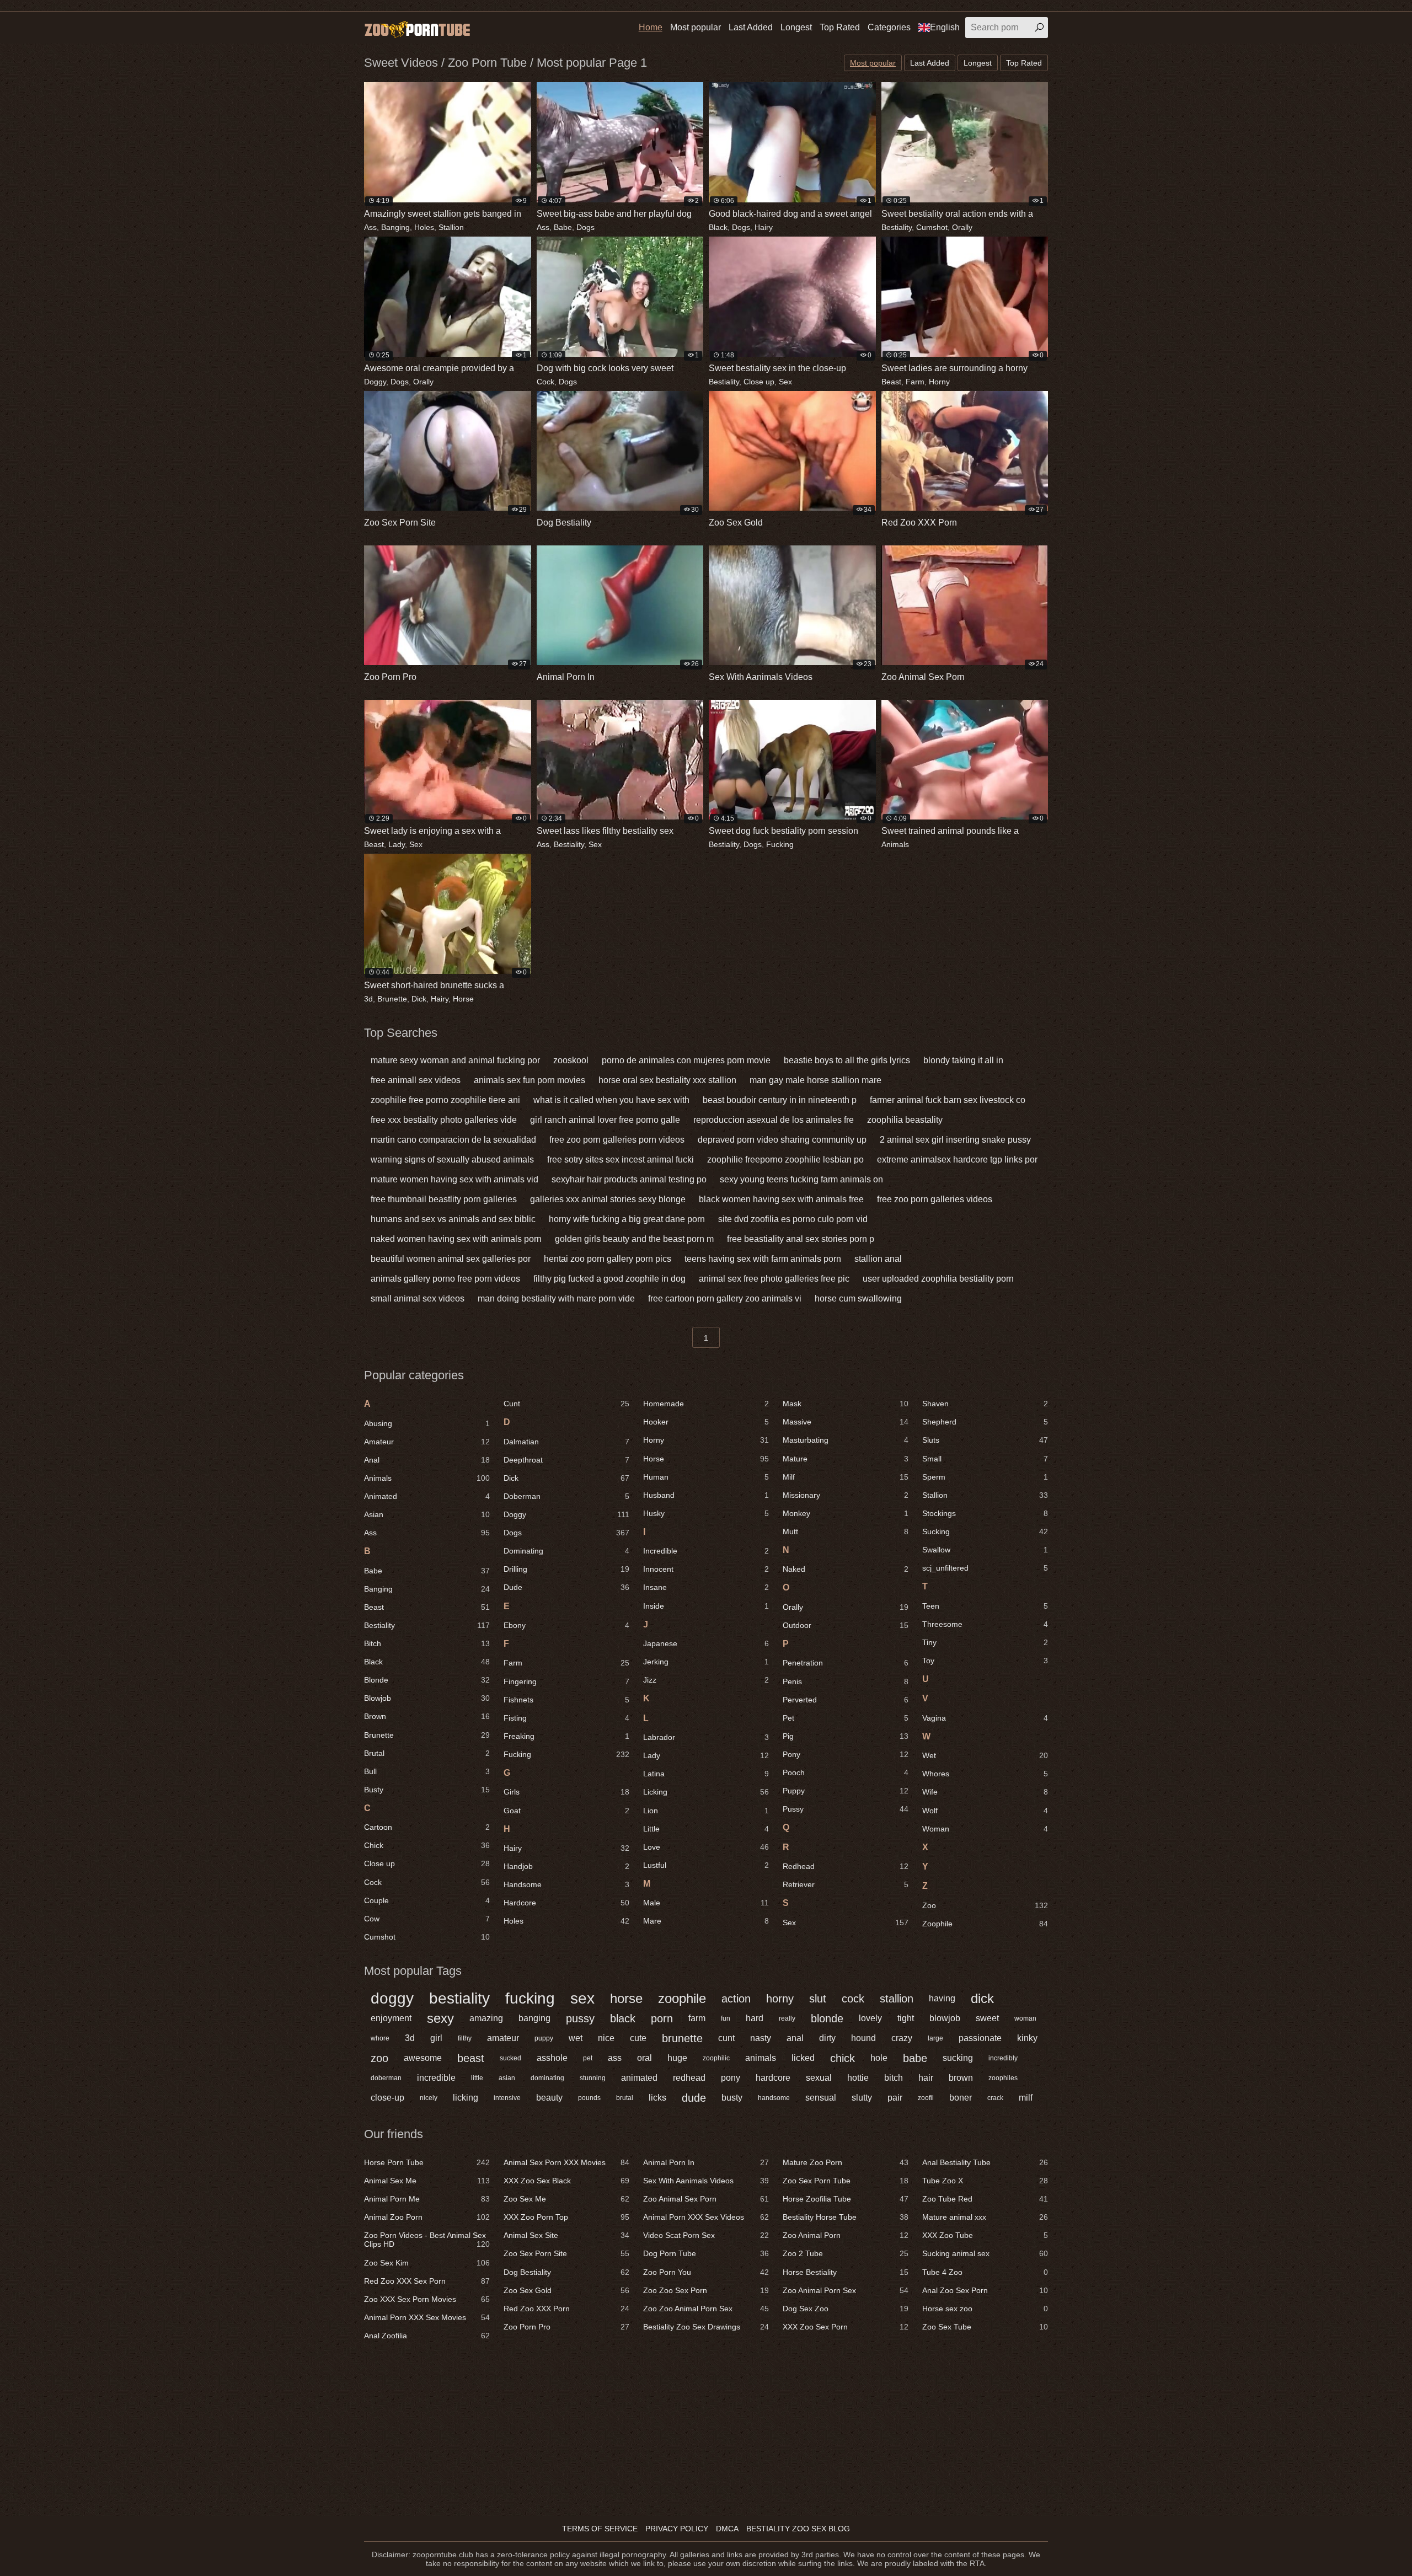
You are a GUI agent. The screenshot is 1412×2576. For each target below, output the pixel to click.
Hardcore (566, 1903)
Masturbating (846, 1440)
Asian (427, 1514)
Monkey (846, 1513)
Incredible (706, 1551)
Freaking (566, 1736)
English (945, 27)
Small (985, 1459)
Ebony (566, 1625)
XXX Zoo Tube (985, 2235)
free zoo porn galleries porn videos (617, 1140)
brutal (625, 2098)
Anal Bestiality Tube (985, 2162)
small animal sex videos (418, 1298)
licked (803, 2058)
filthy (465, 2038)
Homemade (706, 1404)
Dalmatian (566, 1442)
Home (651, 27)
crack (995, 2098)
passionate (980, 2038)
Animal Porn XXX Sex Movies (427, 2317)
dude (694, 2098)
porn (662, 2018)
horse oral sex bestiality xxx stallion (667, 1080)
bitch (894, 2078)
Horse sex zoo (985, 2309)
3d (368, 999)
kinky (1027, 2038)
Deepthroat (566, 1460)
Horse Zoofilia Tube (846, 2199)
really (787, 2018)
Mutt (846, 1531)
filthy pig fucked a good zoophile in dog (609, 1279)
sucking (958, 2058)
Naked (846, 1569)
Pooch (846, 1772)
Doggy (375, 382)
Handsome (566, 1884)
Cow (427, 1919)
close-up (387, 2098)
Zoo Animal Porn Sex (846, 2290)
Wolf (985, 1811)
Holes (424, 227)
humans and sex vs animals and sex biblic (453, 1219)
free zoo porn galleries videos (935, 1199)
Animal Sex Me (427, 2181)
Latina (706, 1774)
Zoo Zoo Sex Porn (706, 2290)
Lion (706, 1811)
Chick (427, 1845)
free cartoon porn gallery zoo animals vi (725, 1298)
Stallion (451, 227)
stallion (897, 1999)
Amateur (427, 1442)
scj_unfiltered (985, 1568)
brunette (682, 2038)
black (623, 2018)
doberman (386, 2078)
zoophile (682, 1998)
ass (615, 2058)
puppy (544, 2038)
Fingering (566, 1681)
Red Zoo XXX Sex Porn (427, 2281)
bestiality (459, 1999)
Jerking (706, 1662)
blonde (827, 2018)
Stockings (985, 1513)
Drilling (566, 1569)
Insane (706, 1587)
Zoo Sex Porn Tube (846, 2181)
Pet (846, 1718)
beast (471, 2058)
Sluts (985, 1440)
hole (879, 2058)
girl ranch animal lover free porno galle (605, 1120)
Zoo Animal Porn (846, 2235)
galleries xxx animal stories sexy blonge (608, 1199)
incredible (436, 2078)
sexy (440, 2018)
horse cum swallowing (858, 1298)
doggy (392, 1999)
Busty (427, 1790)
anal (795, 2038)
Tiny (985, 1642)
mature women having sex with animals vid (454, 1179)
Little (706, 1829)
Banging (395, 227)
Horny (939, 382)
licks (657, 2098)
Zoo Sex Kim (427, 2263)
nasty (761, 2038)
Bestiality (897, 227)
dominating (547, 2078)
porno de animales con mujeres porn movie (686, 1060)
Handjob (566, 1866)
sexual (819, 2078)
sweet (987, 2018)
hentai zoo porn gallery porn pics (608, 1259)
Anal (427, 1460)
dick (982, 1998)
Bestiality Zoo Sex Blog (798, 2529)
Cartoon (427, 1827)
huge (677, 2058)
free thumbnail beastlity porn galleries (444, 1199)
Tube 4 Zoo (985, 2272)
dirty (827, 2038)
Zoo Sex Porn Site (566, 2253)
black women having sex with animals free (781, 1199)
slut (818, 1999)
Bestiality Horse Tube (846, 2217)
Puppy (846, 1791)
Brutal (427, 1753)
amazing (486, 2018)
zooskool (571, 1060)
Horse (463, 999)
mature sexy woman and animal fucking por (455, 1060)
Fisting (566, 1718)
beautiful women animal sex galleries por (451, 1259)
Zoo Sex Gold (566, 2290)
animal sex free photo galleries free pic (774, 1279)
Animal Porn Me (427, 2199)
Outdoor (846, 1625)
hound (863, 2038)
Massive (846, 1422)
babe (915, 2058)
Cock (545, 382)
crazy (902, 2038)
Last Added (751, 27)
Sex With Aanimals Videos (706, 2181)
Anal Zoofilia (427, 2336)
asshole (552, 2058)
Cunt (566, 1404)
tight (906, 2018)
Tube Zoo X (985, 2181)
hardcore (773, 2078)
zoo (379, 2058)
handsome (774, 2098)
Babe (563, 227)
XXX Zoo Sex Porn (846, 2327)
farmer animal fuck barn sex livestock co (948, 1100)
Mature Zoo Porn (846, 2162)
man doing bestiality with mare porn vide (556, 1298)
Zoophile (985, 1924)
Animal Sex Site (566, 2235)
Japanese (706, 1643)
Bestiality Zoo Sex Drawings (706, 2327)
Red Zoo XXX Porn (566, 2309)
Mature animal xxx (985, 2217)
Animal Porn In (706, 2162)
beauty (549, 2098)
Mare (706, 1921)
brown (961, 2078)
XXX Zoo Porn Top (566, 2217)
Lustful (706, 1865)
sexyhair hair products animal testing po (629, 1179)
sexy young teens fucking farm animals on (801, 1179)
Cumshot (932, 227)
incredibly (1003, 2058)
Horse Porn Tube (427, 2162)
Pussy (846, 1809)
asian (507, 2078)
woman (1025, 2018)
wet (576, 2038)
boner (961, 2098)
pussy (580, 2018)
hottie (858, 2078)
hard (755, 2018)
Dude (566, 1587)
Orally (962, 227)
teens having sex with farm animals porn (763, 1259)
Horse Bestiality (846, 2272)
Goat (566, 1811)
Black (718, 227)
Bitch (427, 1643)
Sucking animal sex (985, 2253)
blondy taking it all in (963, 1060)
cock (853, 1999)
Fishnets (566, 1700)
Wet (985, 1755)
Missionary (846, 1495)
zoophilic (716, 2058)
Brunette (392, 999)
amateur (503, 2038)
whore (380, 2038)
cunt (726, 2038)
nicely (429, 2098)
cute (638, 2038)
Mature (846, 1459)
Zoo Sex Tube (985, 2327)
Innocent (706, 1569)
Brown (427, 1716)
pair (895, 2098)
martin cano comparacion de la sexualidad (453, 1140)
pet (588, 2058)
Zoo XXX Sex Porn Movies (427, 2299)
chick (843, 2058)
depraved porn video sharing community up (782, 1140)
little (477, 2078)
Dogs (585, 227)
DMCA (727, 2529)
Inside (706, 1606)
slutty (862, 2098)
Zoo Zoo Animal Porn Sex (706, 2309)
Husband (706, 1495)
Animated (427, 1496)
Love (706, 1847)
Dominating (566, 1551)
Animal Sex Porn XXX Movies (566, 2162)
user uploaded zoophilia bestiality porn (938, 1279)
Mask (846, 1404)
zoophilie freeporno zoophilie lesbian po (785, 1160)
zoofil (926, 2098)
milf (1026, 2098)
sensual (821, 2098)
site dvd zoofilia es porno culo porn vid (793, 1219)
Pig (846, 1736)
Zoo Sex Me (566, 2199)
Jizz (706, 1680)
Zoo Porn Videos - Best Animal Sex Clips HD (427, 2240)
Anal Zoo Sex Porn (985, 2290)
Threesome (985, 1624)
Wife (985, 1792)
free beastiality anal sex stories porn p (801, 1239)
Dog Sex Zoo (846, 2309)
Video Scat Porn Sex (706, 2235)
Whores (985, 1774)
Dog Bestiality (566, 2272)
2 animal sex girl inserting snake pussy (955, 1140)
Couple (427, 1900)
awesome (423, 2058)
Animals (895, 844)
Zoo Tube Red (985, 2199)
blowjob (945, 2018)
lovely (870, 2018)
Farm (915, 382)
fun (726, 2018)
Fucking (780, 844)
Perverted (846, 1700)
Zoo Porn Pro (566, 2327)
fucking (530, 1999)
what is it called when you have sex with (611, 1100)
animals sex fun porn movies (529, 1080)
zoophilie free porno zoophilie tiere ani (445, 1100)
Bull (427, 1771)
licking (466, 2098)
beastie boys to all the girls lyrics (847, 1060)
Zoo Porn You (706, 2272)
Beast (891, 382)
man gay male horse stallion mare (815, 1080)
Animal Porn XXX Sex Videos (706, 2217)
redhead (689, 2078)
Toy (985, 1661)
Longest (796, 27)
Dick (419, 999)
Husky (706, 1513)
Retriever (846, 1884)
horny (780, 1999)
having (942, 1998)
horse (626, 1998)
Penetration (846, 1663)
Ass (370, 227)
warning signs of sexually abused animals (452, 1160)
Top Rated (840, 27)
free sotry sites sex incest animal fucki (621, 1160)
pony (731, 2078)
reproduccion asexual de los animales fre (774, 1120)
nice (606, 2038)
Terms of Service (600, 2529)
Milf (846, 1477)
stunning (593, 2078)
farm (697, 2018)
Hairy (764, 227)
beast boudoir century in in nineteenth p (780, 1100)
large (935, 2038)
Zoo (985, 1905)
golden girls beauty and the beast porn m (634, 1239)
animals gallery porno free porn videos (445, 1279)
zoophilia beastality (905, 1120)
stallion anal (878, 1259)
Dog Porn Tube (706, 2253)
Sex (785, 382)
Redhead (846, 1866)
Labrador (706, 1737)
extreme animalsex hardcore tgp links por (957, 1160)
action (736, 1999)
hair (926, 2078)
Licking (706, 1792)
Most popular (696, 27)
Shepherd (985, 1422)
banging (534, 2018)
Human (706, 1477)
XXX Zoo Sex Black (566, 2181)
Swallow (985, 1550)
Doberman (566, 1496)
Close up (759, 382)
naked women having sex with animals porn (456, 1239)
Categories (889, 27)
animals (761, 2058)
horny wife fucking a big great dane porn (627, 1219)
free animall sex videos (416, 1080)
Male (706, 1903)
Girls (566, 1792)
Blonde (427, 1680)
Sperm (985, 1477)
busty (732, 2098)
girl (436, 2038)
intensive (507, 2098)
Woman (985, 1829)
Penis (846, 1681)
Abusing (427, 1423)
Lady (397, 844)
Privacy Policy (677, 2529)
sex (582, 1999)
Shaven (985, 1404)
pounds (589, 2098)
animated (639, 2078)
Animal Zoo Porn (427, 2217)
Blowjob (427, 1698)
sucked (510, 2058)
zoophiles (1003, 2078)
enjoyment (391, 2018)
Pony (846, 1754)
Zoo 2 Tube (846, 2253)
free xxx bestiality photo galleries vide (444, 1120)
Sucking (985, 1531)
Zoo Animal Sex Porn (706, 2199)
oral (645, 2058)
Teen (985, 1606)
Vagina (985, 1718)
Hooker (706, 1422)
